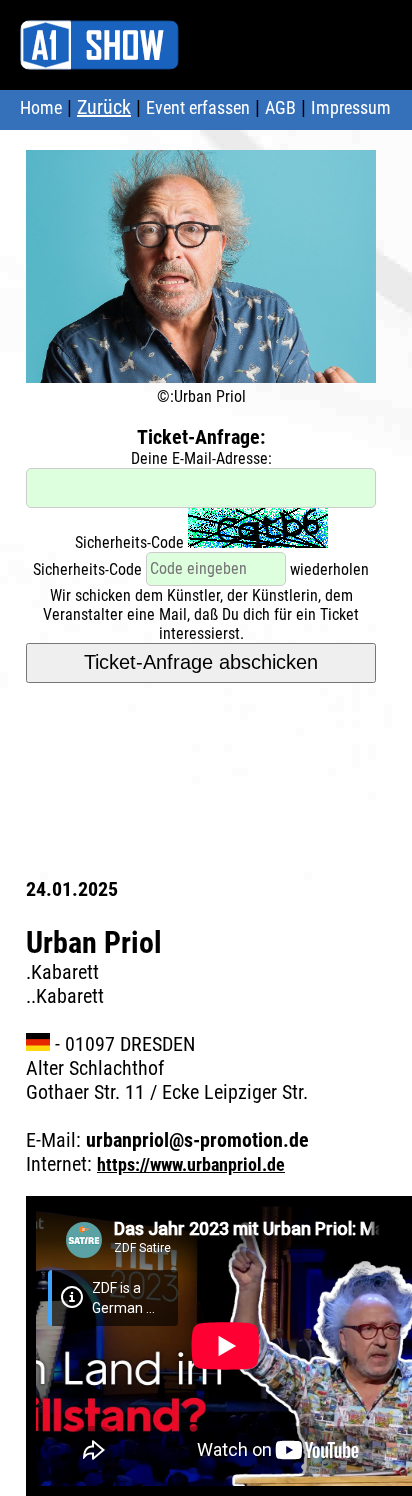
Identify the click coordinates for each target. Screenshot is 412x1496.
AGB (280, 107)
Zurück (104, 107)
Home (41, 107)
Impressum (351, 107)
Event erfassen (198, 107)
